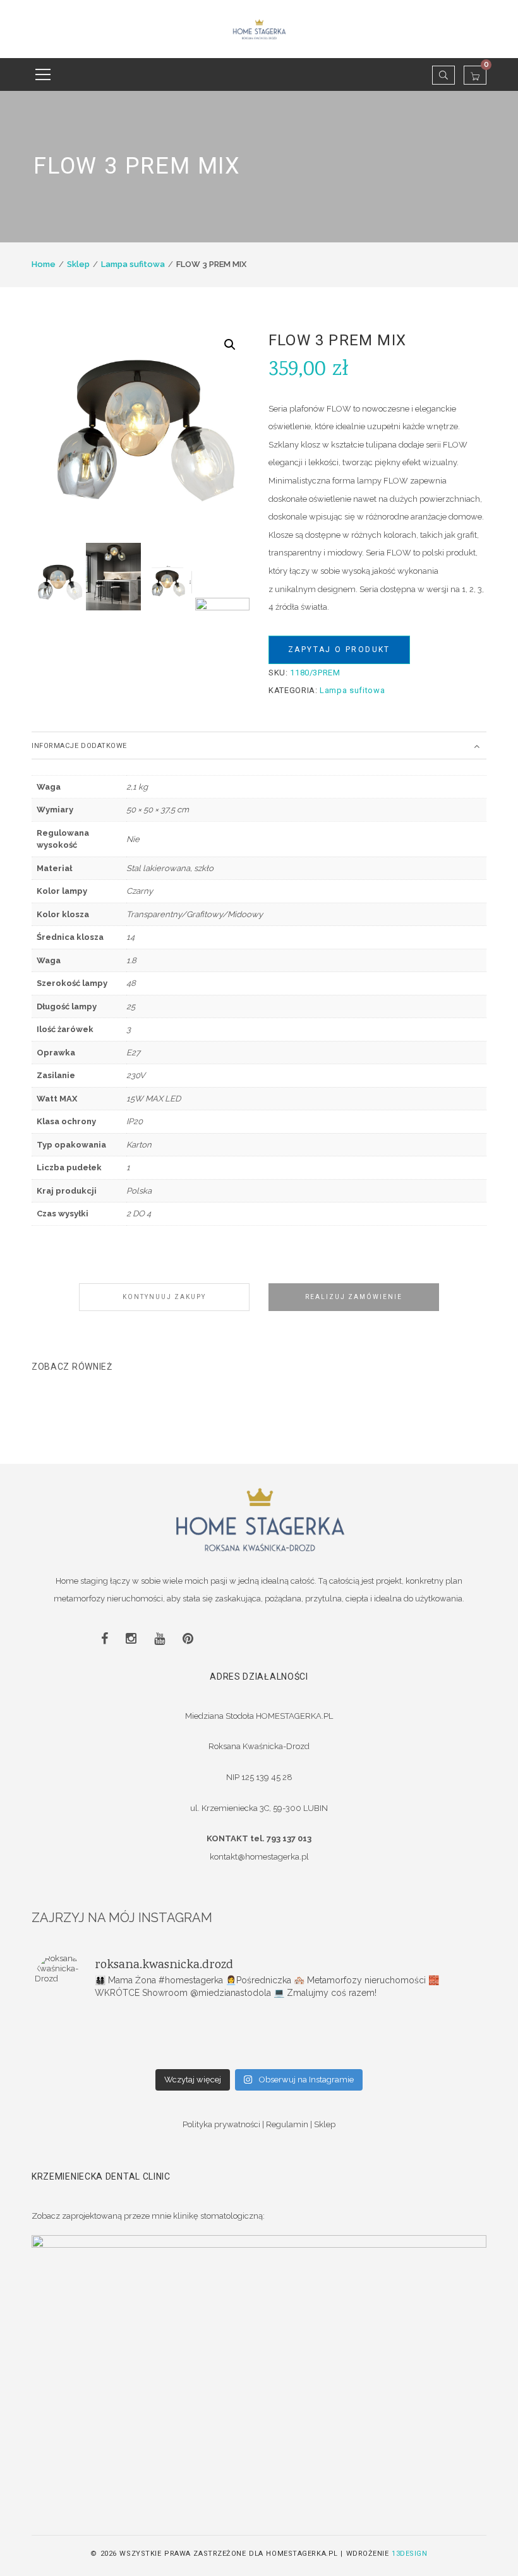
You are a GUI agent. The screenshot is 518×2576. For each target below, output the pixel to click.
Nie (133, 839)
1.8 (131, 960)
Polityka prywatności (221, 2124)
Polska (139, 1191)
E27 (133, 1053)
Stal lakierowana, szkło (170, 868)
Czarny (140, 891)
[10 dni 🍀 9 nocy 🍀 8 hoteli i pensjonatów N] (259, 2038)
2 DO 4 (139, 1214)
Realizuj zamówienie (354, 1297)
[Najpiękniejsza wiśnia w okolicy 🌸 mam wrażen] (408, 2055)
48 (131, 983)
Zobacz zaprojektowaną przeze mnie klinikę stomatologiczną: (148, 2216)
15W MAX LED (154, 1099)
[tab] (259, 745)
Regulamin (287, 2124)
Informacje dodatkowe (79, 746)
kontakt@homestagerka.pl (259, 1857)
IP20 (135, 1121)
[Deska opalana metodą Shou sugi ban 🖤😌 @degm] (110, 2055)
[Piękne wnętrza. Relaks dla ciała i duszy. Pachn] (259, 2022)
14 (130, 937)
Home (44, 264)
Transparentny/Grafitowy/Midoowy (195, 914)
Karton (139, 1145)
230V (136, 1075)
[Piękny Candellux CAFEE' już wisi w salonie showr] (408, 2038)
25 (131, 1006)
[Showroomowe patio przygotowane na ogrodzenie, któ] (110, 2038)
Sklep (78, 264)
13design (409, 2554)
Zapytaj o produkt (339, 650)
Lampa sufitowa (133, 264)
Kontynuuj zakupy (164, 1297)
